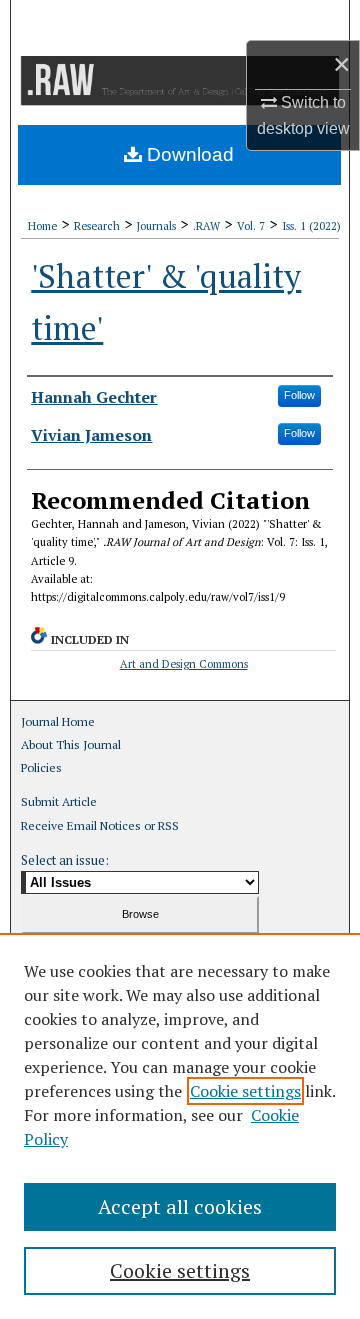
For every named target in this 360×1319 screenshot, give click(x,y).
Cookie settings (245, 1091)
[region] (180, 1126)
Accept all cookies (180, 1206)
